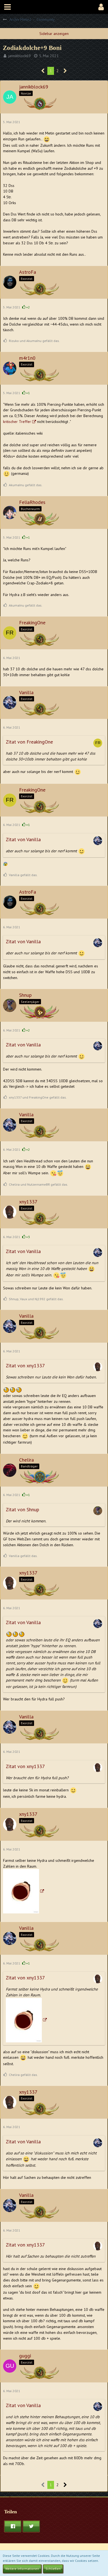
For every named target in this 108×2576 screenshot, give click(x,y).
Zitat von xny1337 (25, 1366)
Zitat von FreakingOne (29, 742)
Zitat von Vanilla (23, 839)
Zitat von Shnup (22, 1509)
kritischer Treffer (17, 422)
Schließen (53, 2569)
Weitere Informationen (22, 2569)
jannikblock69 (20, 56)
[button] (7, 7)
